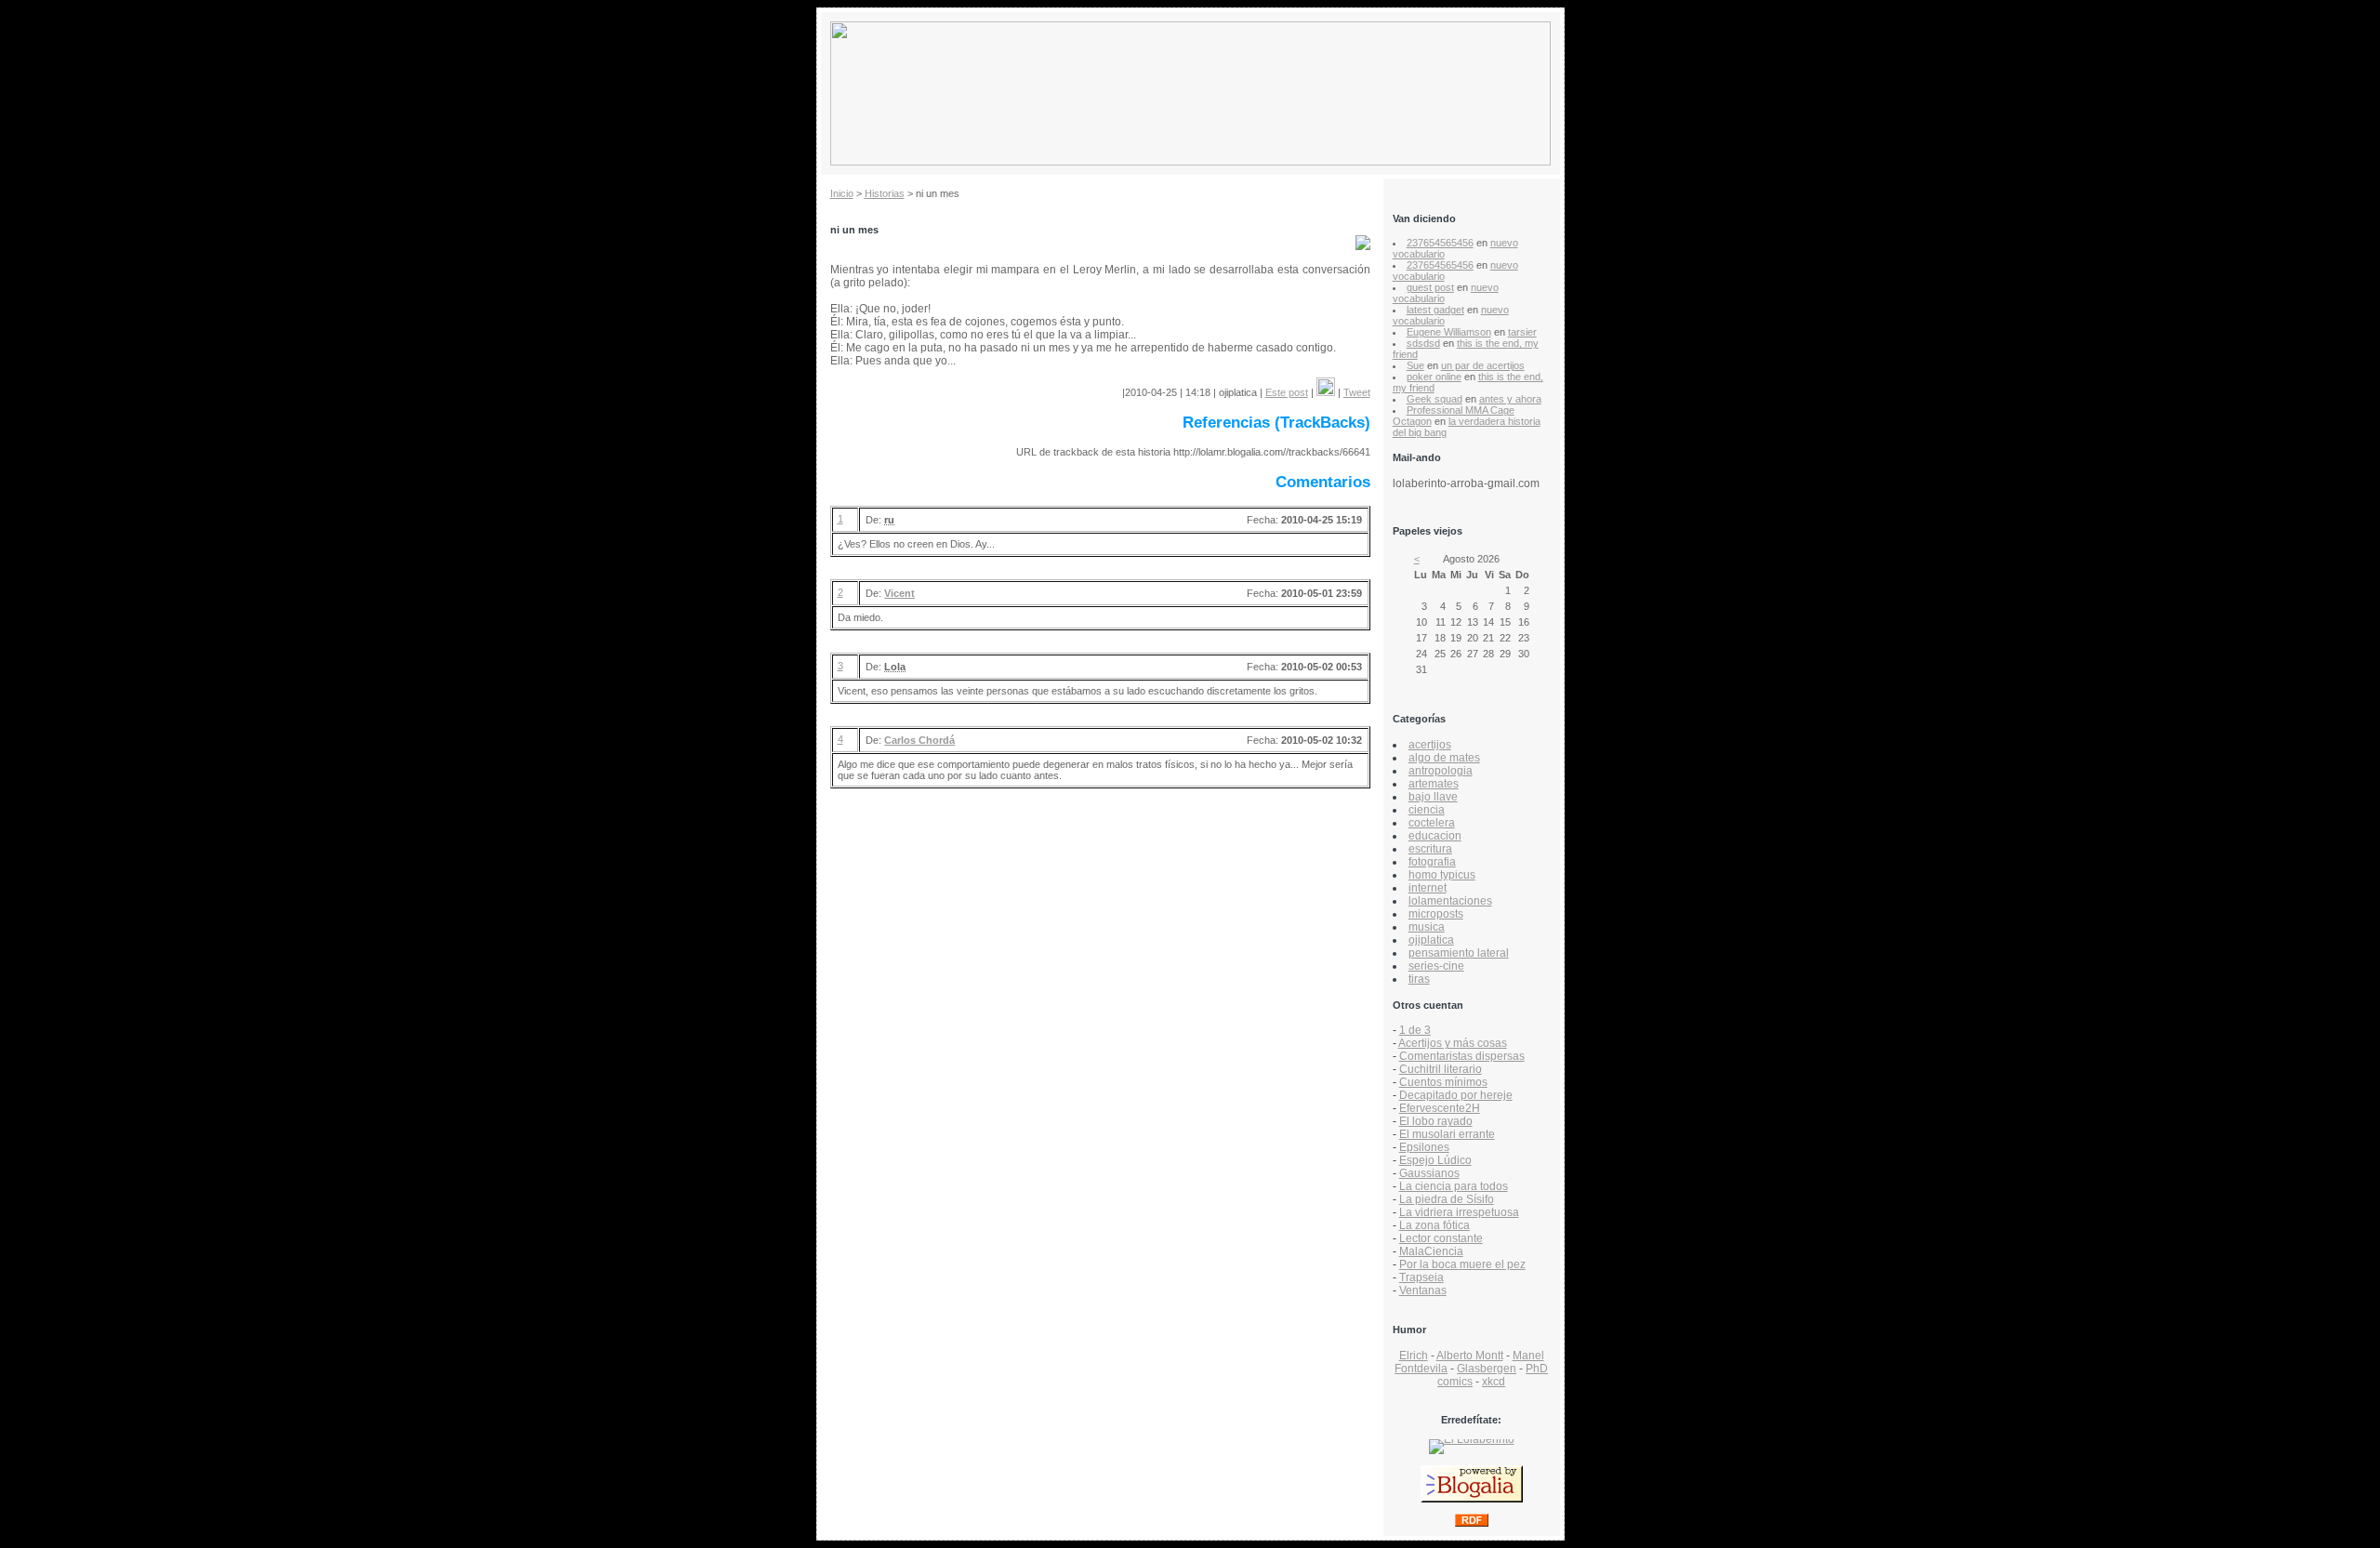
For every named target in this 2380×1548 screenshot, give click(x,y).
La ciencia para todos (1454, 1186)
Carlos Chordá (919, 740)
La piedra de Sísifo (1447, 1199)
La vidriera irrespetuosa (1459, 1212)
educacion (1435, 836)
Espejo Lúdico (1435, 1160)
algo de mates (1444, 758)
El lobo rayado (1436, 1121)
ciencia (1427, 810)
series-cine (1436, 966)
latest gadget (1435, 310)
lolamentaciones (1450, 901)
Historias (885, 193)
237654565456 (1440, 243)
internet (1428, 888)
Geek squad (1435, 399)
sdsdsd (1423, 343)
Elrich (1414, 1356)
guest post (1430, 287)
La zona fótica (1435, 1225)
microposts (1436, 914)
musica (1427, 927)
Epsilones (1424, 1147)
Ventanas (1423, 1290)
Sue (1415, 365)
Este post (1287, 392)
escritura (1430, 849)
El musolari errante (1447, 1134)
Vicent (899, 593)
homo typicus (1442, 875)
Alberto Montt (1470, 1356)
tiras (1419, 979)
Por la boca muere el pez (1462, 1264)
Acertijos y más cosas (1453, 1043)
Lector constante (1441, 1238)
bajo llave (1433, 797)
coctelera (1432, 823)
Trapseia (1421, 1277)
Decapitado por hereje (1456, 1095)
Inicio (842, 193)
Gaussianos (1429, 1173)
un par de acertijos (1483, 365)
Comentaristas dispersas (1462, 1056)
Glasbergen (1487, 1369)
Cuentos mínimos (1443, 1082)
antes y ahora (1510, 399)
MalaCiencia (1431, 1251)
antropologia (1441, 771)
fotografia (1432, 862)
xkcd (1494, 1382)
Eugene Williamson (1449, 332)
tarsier (1522, 332)
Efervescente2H (1440, 1108)
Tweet (1357, 392)
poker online (1434, 377)
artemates (1434, 784)
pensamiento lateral (1459, 953)
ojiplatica (1431, 940)
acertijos (1430, 745)
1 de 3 (1415, 1030)
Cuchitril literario (1441, 1069)
